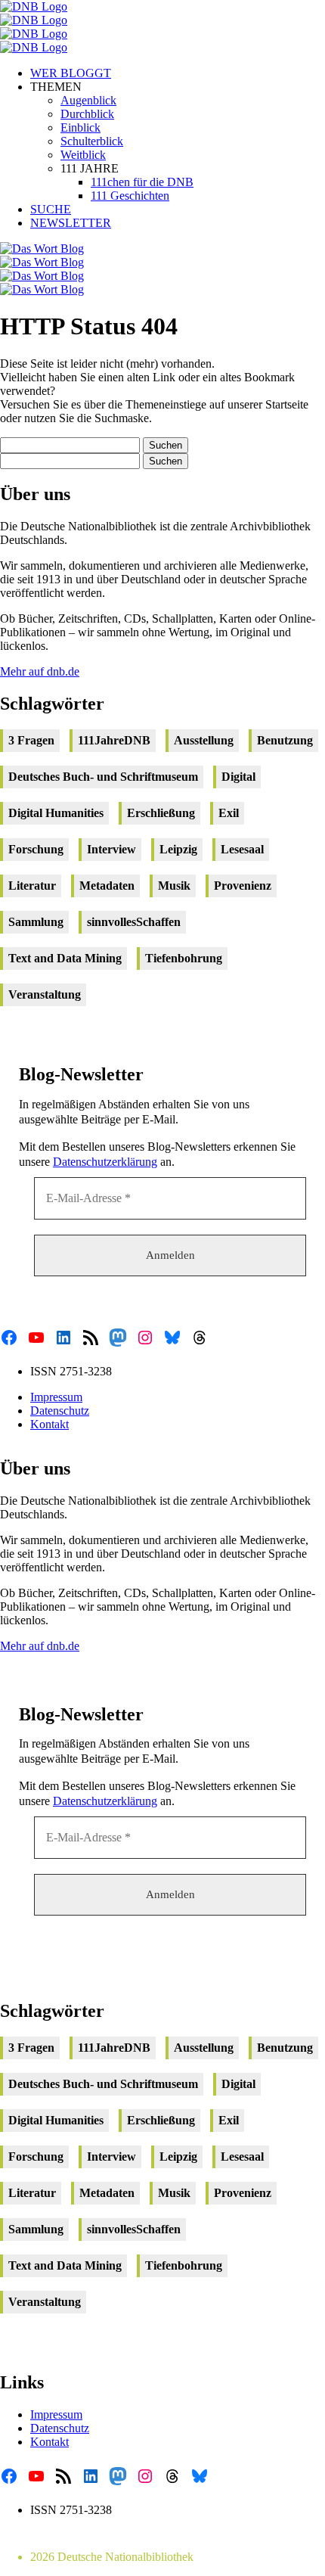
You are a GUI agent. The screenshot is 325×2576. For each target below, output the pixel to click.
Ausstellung (204, 740)
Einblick (80, 127)
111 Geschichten (130, 196)
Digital (238, 777)
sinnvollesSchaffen (134, 922)
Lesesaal (242, 849)
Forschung (36, 849)
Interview (111, 849)
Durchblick (87, 114)
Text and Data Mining (65, 958)
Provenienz (243, 886)
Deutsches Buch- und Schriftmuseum (103, 777)
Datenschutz (60, 1411)
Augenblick (88, 100)
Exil (229, 813)
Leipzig (178, 849)
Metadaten (107, 886)
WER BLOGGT (71, 73)
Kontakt (50, 1424)
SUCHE (51, 209)
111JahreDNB (114, 740)
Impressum (56, 1397)
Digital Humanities (56, 813)
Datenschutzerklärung (105, 1162)
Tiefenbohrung (184, 958)
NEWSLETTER (71, 223)
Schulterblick (92, 141)
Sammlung (36, 922)
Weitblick (83, 155)
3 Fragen (31, 740)
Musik (174, 886)
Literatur (32, 886)
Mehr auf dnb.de (40, 671)
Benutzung (285, 740)
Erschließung (161, 813)
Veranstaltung (45, 994)
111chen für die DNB (142, 182)
